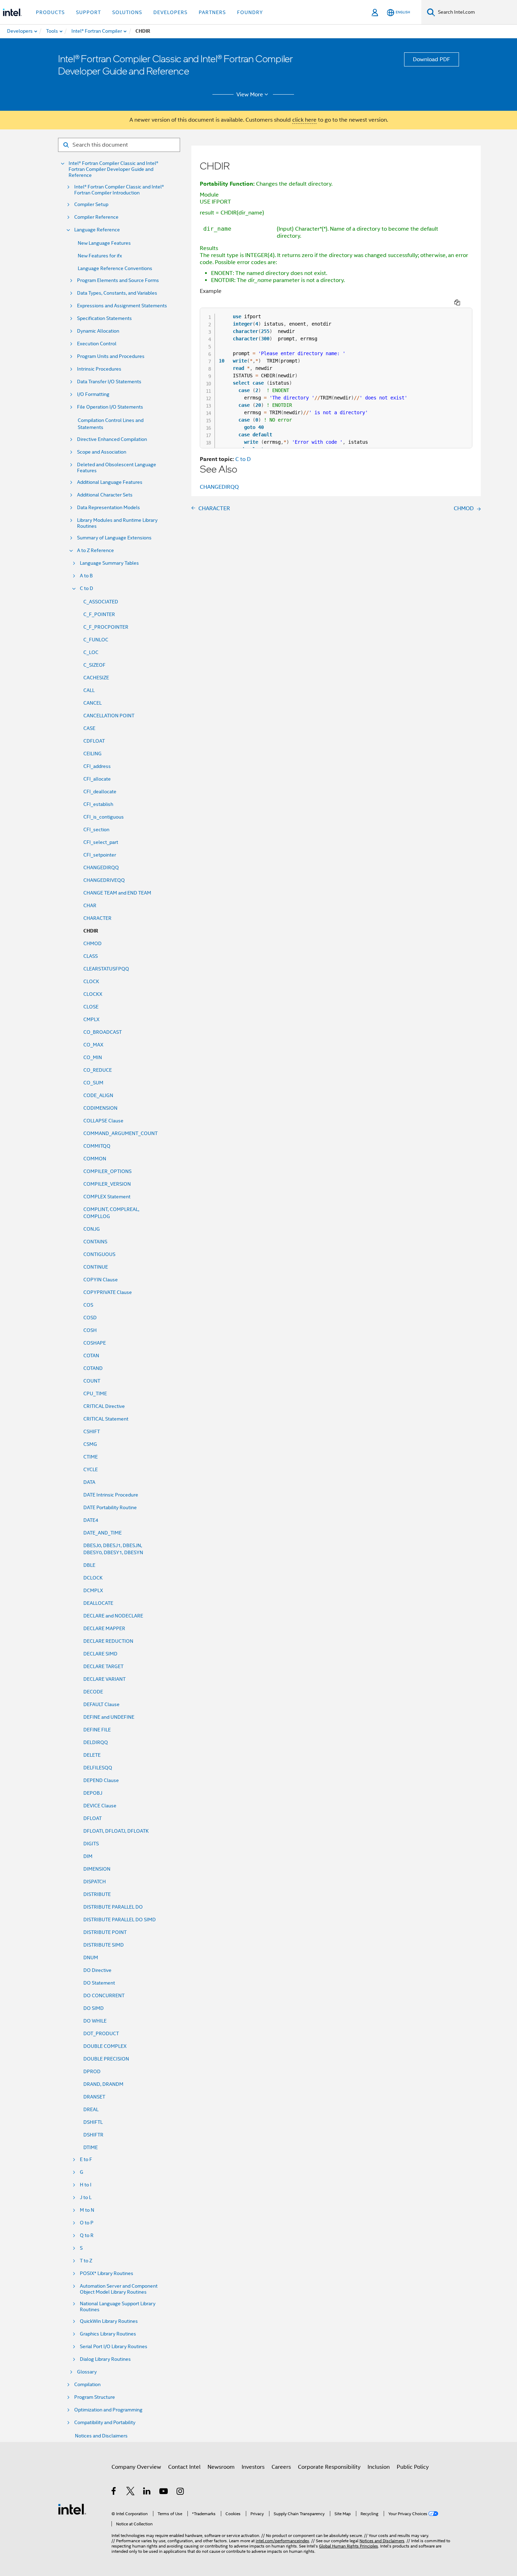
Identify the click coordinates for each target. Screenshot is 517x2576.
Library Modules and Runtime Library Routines (117, 523)
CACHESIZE (96, 678)
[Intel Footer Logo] (72, 2509)
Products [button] (50, 12)
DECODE (93, 1692)
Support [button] (88, 12)
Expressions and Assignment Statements (122, 306)
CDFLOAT (94, 741)
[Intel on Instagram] (181, 2492)
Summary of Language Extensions (114, 538)
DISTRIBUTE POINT (105, 1932)
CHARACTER (97, 918)
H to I (86, 2185)
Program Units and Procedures (111, 356)
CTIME (91, 1457)
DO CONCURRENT (104, 1995)
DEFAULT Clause (101, 1704)
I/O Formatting (93, 394)
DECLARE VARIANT (104, 1679)
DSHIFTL (93, 2122)
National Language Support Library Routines (118, 2307)
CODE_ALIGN (98, 1095)
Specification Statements (104, 318)
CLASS (91, 956)
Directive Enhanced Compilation (112, 439)
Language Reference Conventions (115, 268)
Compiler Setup (91, 204)
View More (250, 95)
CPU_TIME (95, 1393)
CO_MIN (93, 1057)
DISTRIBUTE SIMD (104, 1945)
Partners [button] (212, 12)
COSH (90, 1330)
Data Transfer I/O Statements (109, 382)
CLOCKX (93, 994)
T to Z (86, 2261)
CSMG (90, 1444)
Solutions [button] (127, 12)
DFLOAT (92, 1818)
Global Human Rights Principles (349, 2546)
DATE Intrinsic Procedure (111, 1495)
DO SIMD (94, 2008)
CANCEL (92, 703)
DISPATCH (95, 1882)
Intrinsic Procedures (99, 369)
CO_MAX (93, 1045)
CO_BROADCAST (103, 1032)
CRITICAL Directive (104, 1406)
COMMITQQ (97, 1146)
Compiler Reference (96, 217)
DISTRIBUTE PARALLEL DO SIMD (120, 1920)
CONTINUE (96, 1267)
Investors (253, 2467)
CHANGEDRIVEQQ (104, 880)
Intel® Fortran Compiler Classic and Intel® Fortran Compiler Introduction (119, 190)
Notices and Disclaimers (101, 2436)
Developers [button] (170, 12)
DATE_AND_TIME (103, 1533)
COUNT (92, 1381)
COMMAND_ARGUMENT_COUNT (120, 1133)
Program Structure (95, 2397)
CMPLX (91, 1019)
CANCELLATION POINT (109, 716)
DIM (88, 1856)
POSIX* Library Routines (107, 2273)
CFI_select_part (101, 842)
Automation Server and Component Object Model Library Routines (119, 2289)
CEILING (92, 754)
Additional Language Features (110, 482)
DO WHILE (95, 2021)
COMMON (95, 1159)
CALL (89, 690)
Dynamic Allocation (98, 331)
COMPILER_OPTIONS (107, 1171)
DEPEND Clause (101, 1780)
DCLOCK (93, 1578)
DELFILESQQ (98, 1768)
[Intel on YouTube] (164, 2492)
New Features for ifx (100, 256)
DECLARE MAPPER (104, 1628)
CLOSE (91, 1007)
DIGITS (91, 1844)
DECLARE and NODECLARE (113, 1616)
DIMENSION (97, 1869)
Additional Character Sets (105, 495)
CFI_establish (98, 804)
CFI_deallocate (100, 792)
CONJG (92, 1229)
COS (88, 1305)
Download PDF (432, 59)
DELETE (92, 1755)
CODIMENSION (100, 1108)
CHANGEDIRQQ (101, 867)
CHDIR (91, 931)
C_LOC (91, 652)
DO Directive (97, 1970)
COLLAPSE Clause (103, 1121)
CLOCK (91, 981)
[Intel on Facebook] (114, 2492)
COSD (90, 1318)
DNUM (91, 1957)
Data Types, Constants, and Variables (117, 293)
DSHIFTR (93, 2135)
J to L (86, 2197)
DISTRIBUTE (97, 1894)
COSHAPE (95, 1343)
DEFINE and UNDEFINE (109, 1717)
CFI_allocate (97, 779)
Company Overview (136, 2467)
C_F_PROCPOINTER (106, 627)
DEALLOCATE (98, 1603)
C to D (87, 588)
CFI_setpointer (100, 855)
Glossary (87, 2372)
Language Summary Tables (109, 563)
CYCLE (91, 1469)
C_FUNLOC (96, 640)
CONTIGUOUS (99, 1254)
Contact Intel (184, 2467)
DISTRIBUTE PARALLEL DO (113, 1907)
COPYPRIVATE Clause (108, 1292)
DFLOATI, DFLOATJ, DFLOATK (116, 1831)
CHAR (90, 905)
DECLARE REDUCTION (108, 1641)
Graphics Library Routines (108, 2334)
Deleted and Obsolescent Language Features (117, 468)
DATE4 (91, 1520)
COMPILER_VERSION (107, 1184)
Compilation (87, 2385)
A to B (86, 576)
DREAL (91, 2109)
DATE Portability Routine (110, 1507)
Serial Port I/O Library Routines (114, 2347)
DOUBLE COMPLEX (105, 2046)
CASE (89, 728)
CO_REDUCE (98, 1070)
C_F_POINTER (99, 614)
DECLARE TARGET (103, 1666)
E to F (86, 2160)
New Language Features (104, 243)
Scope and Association (102, 452)
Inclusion (379, 2467)
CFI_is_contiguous (104, 817)
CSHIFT (92, 1431)
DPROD (92, 2071)
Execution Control (97, 344)
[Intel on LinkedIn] (147, 2492)
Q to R (87, 2235)
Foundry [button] (250, 12)
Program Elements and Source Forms (118, 280)
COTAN (91, 1356)
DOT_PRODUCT (101, 2033)
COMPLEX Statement (107, 1197)
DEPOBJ (93, 1793)
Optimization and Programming (108, 2410)
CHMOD (92, 943)
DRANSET (94, 2097)
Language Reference (97, 230)
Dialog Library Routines (105, 2359)
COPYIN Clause (101, 1280)
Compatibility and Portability (105, 2423)
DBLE (89, 1565)
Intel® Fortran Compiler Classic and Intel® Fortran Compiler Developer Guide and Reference (113, 169)
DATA (89, 1482)
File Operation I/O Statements (110, 407)
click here (304, 120)
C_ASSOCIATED (101, 602)
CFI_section (96, 829)
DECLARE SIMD (100, 1654)
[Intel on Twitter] (131, 2492)
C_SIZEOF (94, 665)
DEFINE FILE (97, 1730)
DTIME (91, 2147)
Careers (281, 2467)
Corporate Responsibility (329, 2467)
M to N (87, 2210)
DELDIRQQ (96, 1742)
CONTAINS (95, 1242)
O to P (87, 2223)
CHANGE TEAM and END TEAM (117, 893)
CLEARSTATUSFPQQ (106, 969)
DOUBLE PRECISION (106, 2059)
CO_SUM (93, 1083)
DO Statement (99, 1983)
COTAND (93, 1368)
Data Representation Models (108, 508)
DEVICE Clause (100, 1806)
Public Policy (413, 2467)
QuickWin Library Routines (109, 2321)
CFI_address (97, 766)
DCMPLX (93, 1590)
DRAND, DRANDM (103, 2084)
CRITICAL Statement (106, 1419)
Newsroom (221, 2467)
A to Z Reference (95, 550)
